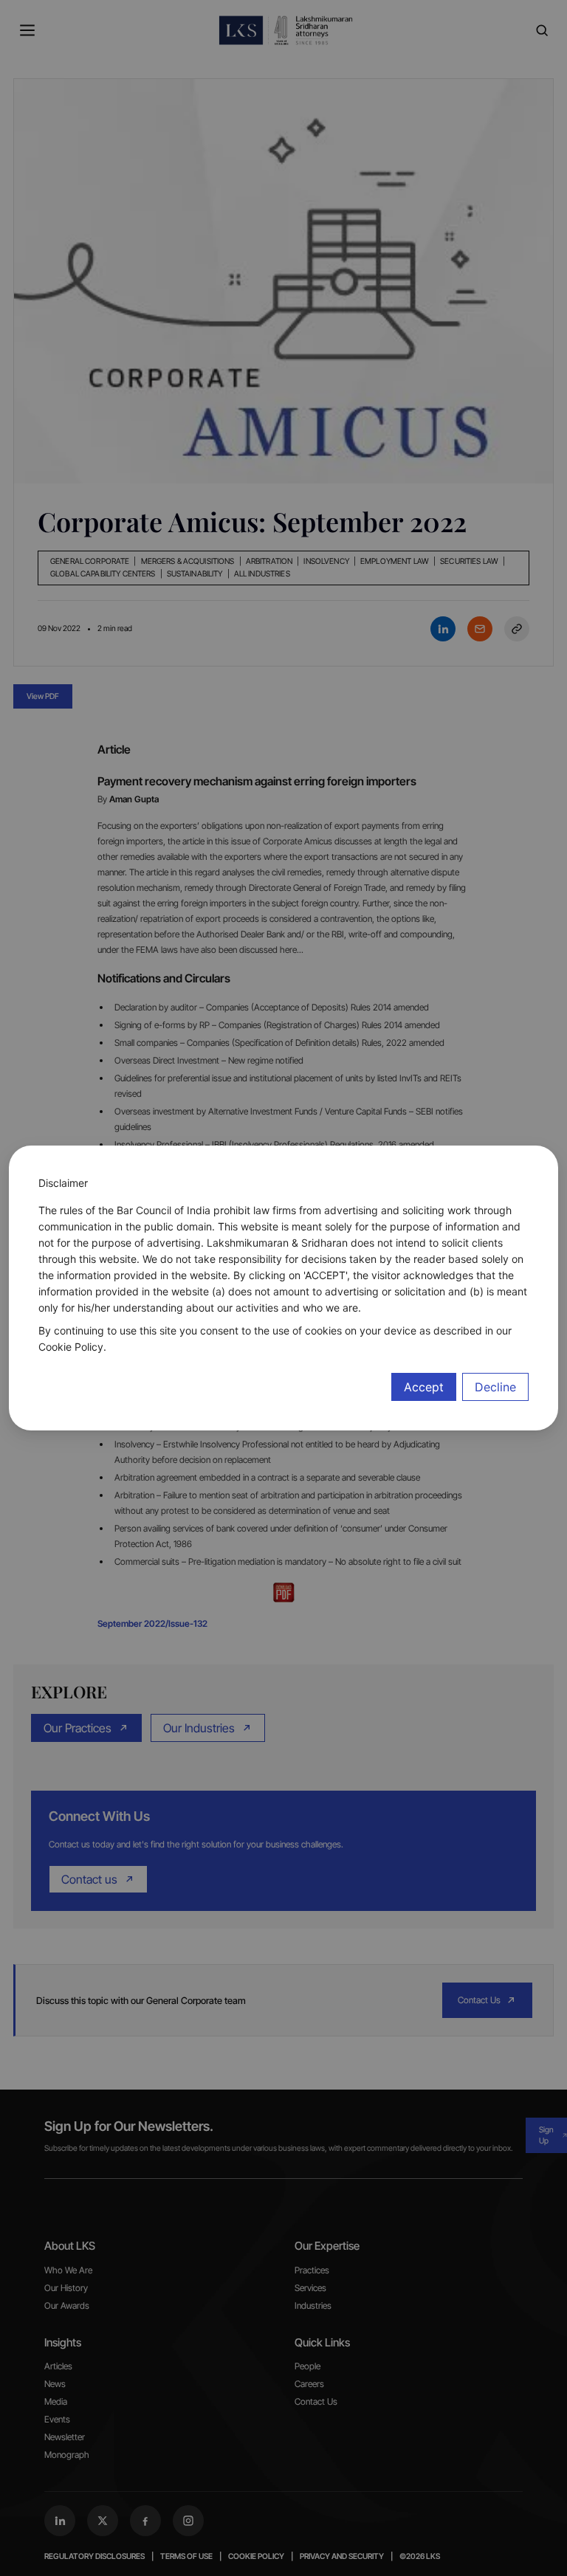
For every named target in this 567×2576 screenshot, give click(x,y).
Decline (495, 1387)
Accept (424, 1387)
